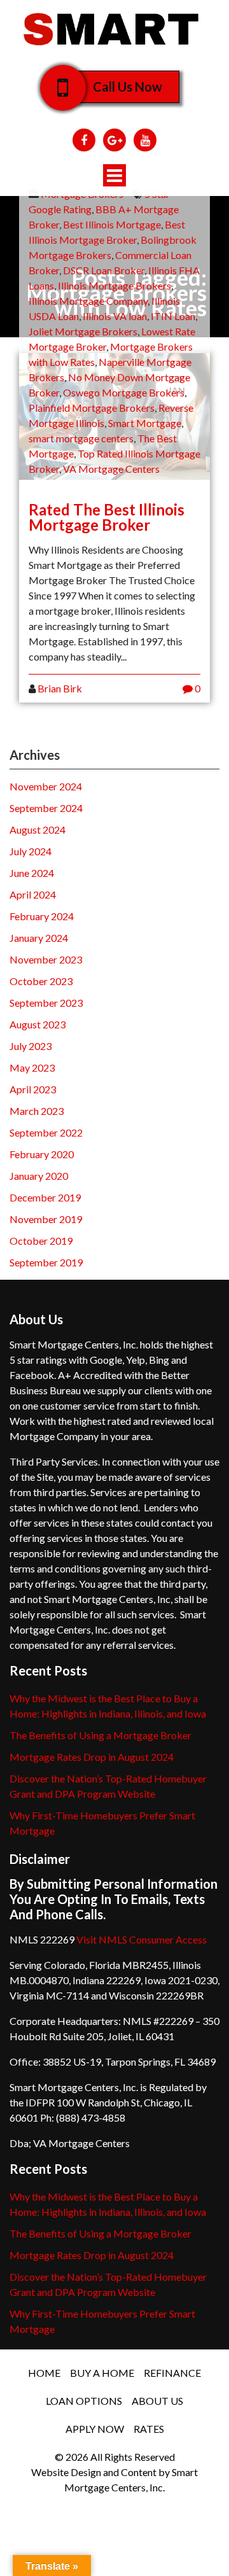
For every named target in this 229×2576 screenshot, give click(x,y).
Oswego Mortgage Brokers (124, 392)
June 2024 (32, 873)
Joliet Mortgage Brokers (83, 331)
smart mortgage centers (81, 438)
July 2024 (31, 851)
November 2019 (46, 1219)
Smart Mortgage (145, 423)
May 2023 (32, 1067)
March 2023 (37, 1111)
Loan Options (84, 2401)
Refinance (172, 2373)
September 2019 (46, 1262)
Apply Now (95, 2429)
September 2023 (46, 1003)
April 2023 (33, 1089)
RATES (149, 2429)
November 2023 (46, 959)
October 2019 (41, 1241)
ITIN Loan (173, 316)
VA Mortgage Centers (111, 469)
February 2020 (42, 1154)
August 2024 (38, 829)
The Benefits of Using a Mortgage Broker (101, 1735)
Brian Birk (60, 688)
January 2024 (39, 938)
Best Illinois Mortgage (112, 224)
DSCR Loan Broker (104, 270)
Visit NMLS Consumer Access (142, 1939)
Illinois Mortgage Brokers (114, 285)
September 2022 (46, 1132)
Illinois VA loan (115, 316)
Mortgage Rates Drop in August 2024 (92, 1757)
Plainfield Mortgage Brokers (92, 408)
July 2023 (31, 1046)
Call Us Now (128, 87)
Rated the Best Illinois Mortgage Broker (107, 517)
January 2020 (39, 1176)
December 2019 (45, 1197)
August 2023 (38, 1024)
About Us (157, 2401)
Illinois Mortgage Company (88, 301)
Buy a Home (102, 2373)
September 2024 (46, 808)
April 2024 (33, 894)
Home (44, 2373)
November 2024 (46, 786)
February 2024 (42, 916)
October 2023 (41, 981)
